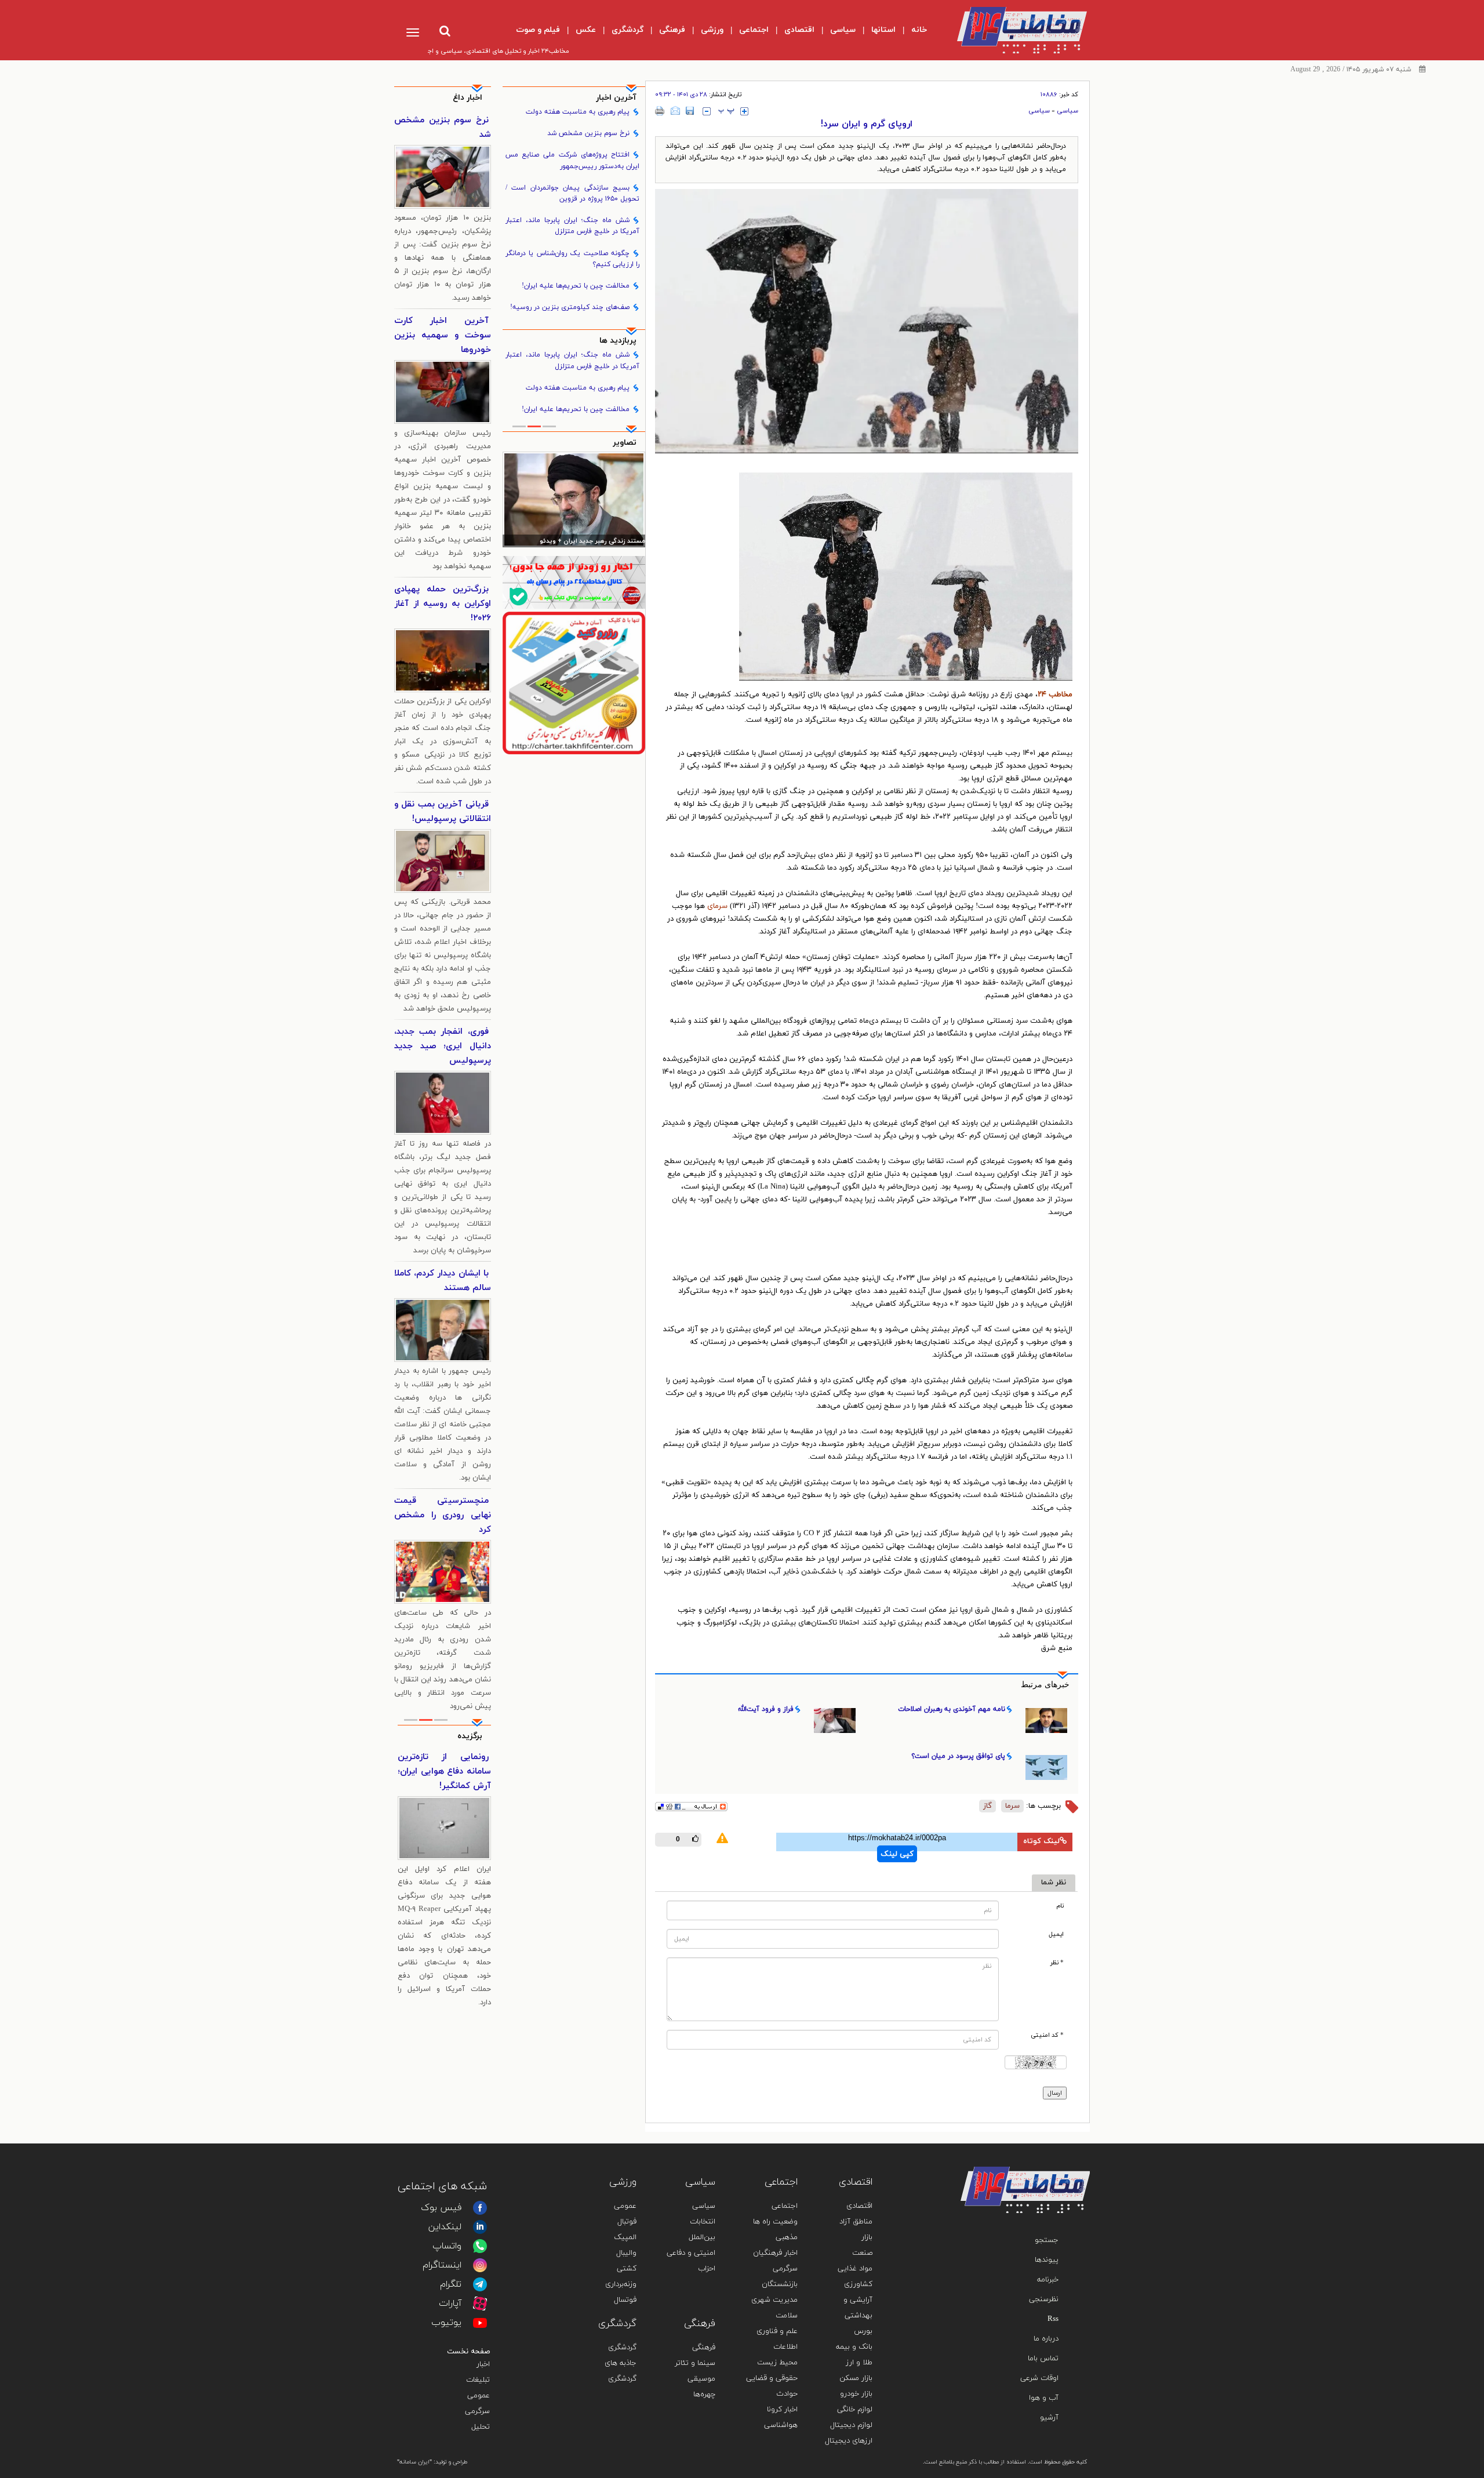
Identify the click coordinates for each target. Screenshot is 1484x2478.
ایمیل (1056, 1934)
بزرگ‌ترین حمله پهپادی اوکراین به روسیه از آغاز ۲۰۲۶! (443, 604)
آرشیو (1049, 2418)
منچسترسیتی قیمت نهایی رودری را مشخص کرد (443, 1515)
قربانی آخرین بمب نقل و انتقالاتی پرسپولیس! (443, 812)
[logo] (1012, 30)
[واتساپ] (480, 2246)
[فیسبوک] (480, 2208)
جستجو (1047, 2240)
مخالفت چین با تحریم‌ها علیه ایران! (576, 286)
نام (1060, 1906)
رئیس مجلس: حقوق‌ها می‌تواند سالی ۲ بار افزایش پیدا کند (575, 542)
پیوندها (1047, 2260)
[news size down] (707, 111)
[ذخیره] (690, 111)
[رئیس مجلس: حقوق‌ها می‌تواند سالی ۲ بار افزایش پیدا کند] (574, 499)
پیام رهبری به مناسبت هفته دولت (578, 112)
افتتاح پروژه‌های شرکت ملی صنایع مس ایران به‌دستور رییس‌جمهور (573, 160)
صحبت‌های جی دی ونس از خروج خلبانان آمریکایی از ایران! (444, 1772)
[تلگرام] (480, 2284)
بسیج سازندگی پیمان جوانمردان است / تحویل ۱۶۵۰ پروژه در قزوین (573, 193)
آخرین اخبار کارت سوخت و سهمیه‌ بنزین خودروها (443, 335)
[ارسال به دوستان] (675, 111)
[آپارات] (480, 2303)
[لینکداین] (480, 2227)
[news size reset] (726, 111)
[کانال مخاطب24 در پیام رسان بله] (574, 582)
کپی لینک (897, 1854)
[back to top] (1054, 2150)
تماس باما (1043, 2359)
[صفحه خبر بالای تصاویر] (574, 683)
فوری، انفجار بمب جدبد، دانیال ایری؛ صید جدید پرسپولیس (443, 1046)
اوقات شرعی (1039, 2378)
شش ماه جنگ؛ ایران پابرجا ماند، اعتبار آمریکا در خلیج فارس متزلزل (573, 226)
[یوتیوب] (480, 2323)
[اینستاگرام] (480, 2265)
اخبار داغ (468, 98)
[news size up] (744, 111)
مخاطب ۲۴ (1055, 695)
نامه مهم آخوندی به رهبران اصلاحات (952, 1709)
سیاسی (1067, 111)
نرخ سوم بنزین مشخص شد (588, 133)
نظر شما (1054, 1883)
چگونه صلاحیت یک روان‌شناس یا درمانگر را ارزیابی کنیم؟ (573, 259)
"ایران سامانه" (414, 2462)
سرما (1012, 1806)
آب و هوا (1044, 2398)
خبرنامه (1048, 2280)
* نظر (1057, 1963)
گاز (987, 1806)
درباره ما (1046, 2339)
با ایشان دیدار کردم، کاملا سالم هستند (443, 1281)
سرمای (717, 906)
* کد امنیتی (1047, 2035)
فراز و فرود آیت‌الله (766, 1709)
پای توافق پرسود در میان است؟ (958, 1756)
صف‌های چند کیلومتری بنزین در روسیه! (570, 307)
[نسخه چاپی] (660, 111)
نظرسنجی (1044, 2299)
